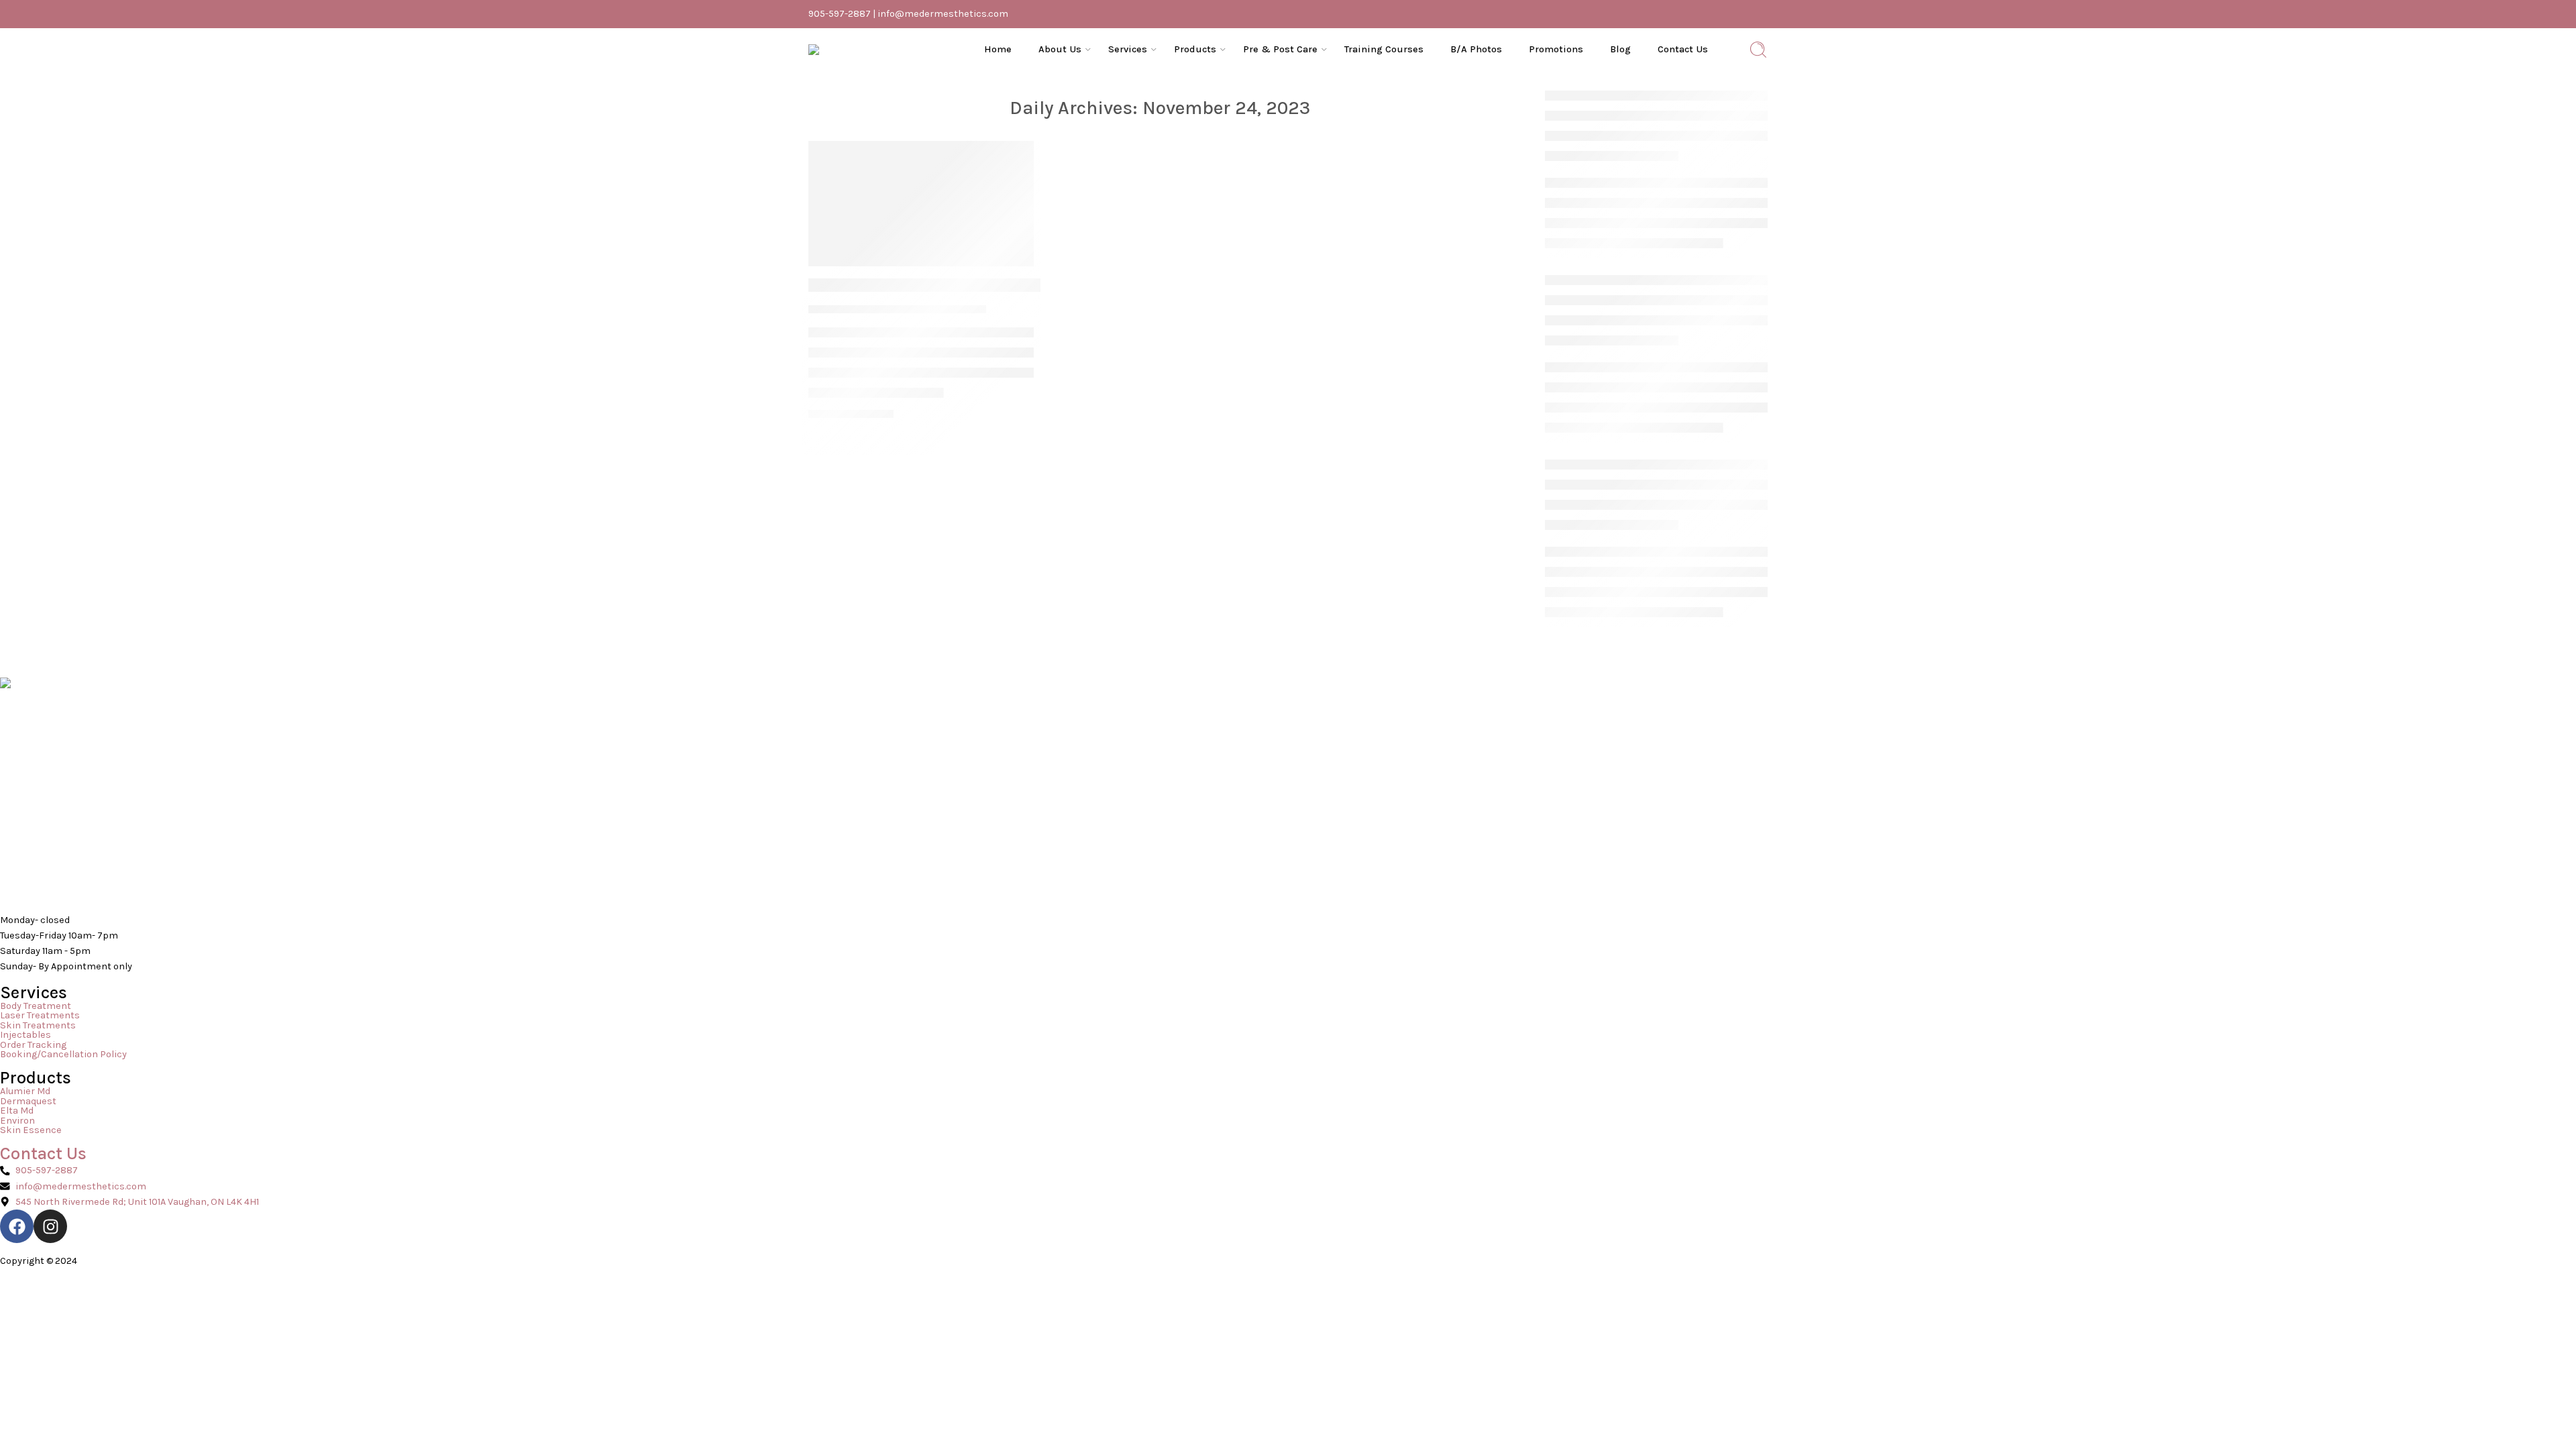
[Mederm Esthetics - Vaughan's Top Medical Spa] (875, 50)
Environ (17, 1121)
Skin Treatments (38, 1026)
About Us (1060, 49)
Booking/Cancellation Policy (63, 1055)
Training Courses (1384, 49)
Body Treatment (36, 1007)
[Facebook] (17, 1226)
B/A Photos (1476, 49)
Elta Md (17, 1111)
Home (998, 49)
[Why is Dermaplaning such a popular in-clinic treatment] (921, 204)
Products (1195, 49)
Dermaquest (28, 1102)
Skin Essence (31, 1131)
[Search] (1758, 50)
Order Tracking (33, 1045)
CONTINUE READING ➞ (851, 414)
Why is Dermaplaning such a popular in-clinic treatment (1009, 285)
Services (1128, 49)
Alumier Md (25, 1092)
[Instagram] (50, 1226)
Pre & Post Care (1280, 49)
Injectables (25, 1035)
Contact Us (1683, 49)
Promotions (1556, 49)
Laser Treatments (40, 1016)
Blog (1620, 49)
